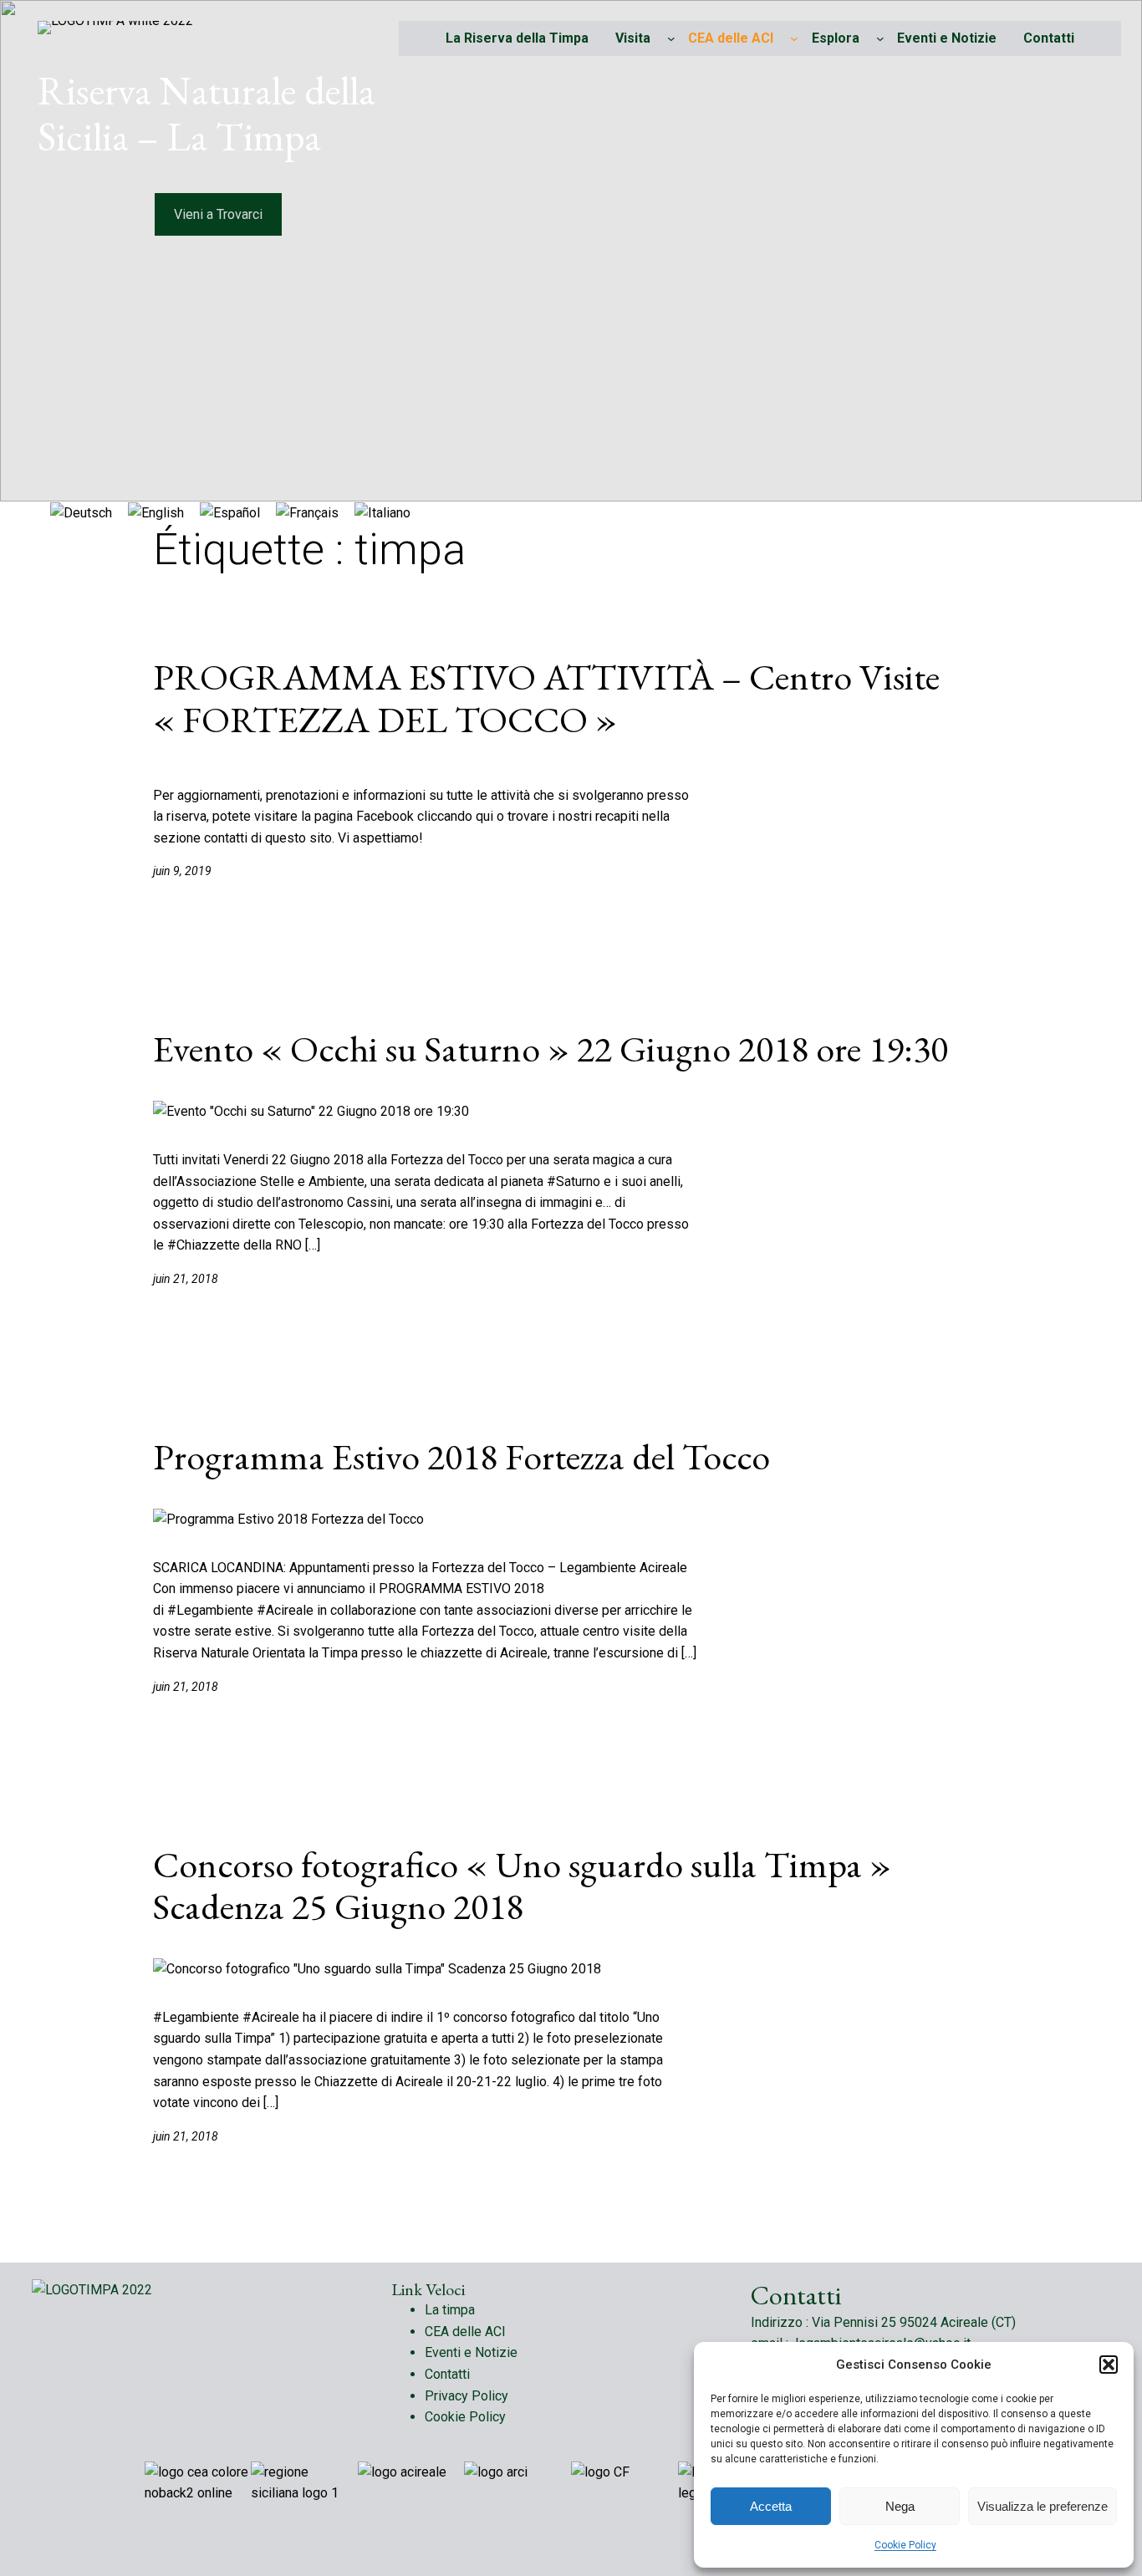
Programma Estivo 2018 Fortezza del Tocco (461, 1457)
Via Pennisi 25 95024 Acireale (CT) (914, 2322)
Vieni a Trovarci (218, 214)
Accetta (771, 2506)
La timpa (450, 2310)
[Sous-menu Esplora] (880, 38)
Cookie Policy (905, 2545)
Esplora (836, 38)
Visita (633, 38)
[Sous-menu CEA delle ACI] (794, 38)
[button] (1109, 2365)
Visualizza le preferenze (1043, 2506)
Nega (900, 2506)
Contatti (447, 2374)
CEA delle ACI (731, 38)
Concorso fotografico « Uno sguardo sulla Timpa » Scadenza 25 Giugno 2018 (522, 1886)
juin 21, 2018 (186, 1279)
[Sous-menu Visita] (671, 38)
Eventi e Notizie (471, 2352)
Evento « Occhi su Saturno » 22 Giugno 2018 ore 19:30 (551, 1049)
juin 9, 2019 (182, 871)
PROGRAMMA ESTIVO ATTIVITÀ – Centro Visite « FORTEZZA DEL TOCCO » (546, 698)
